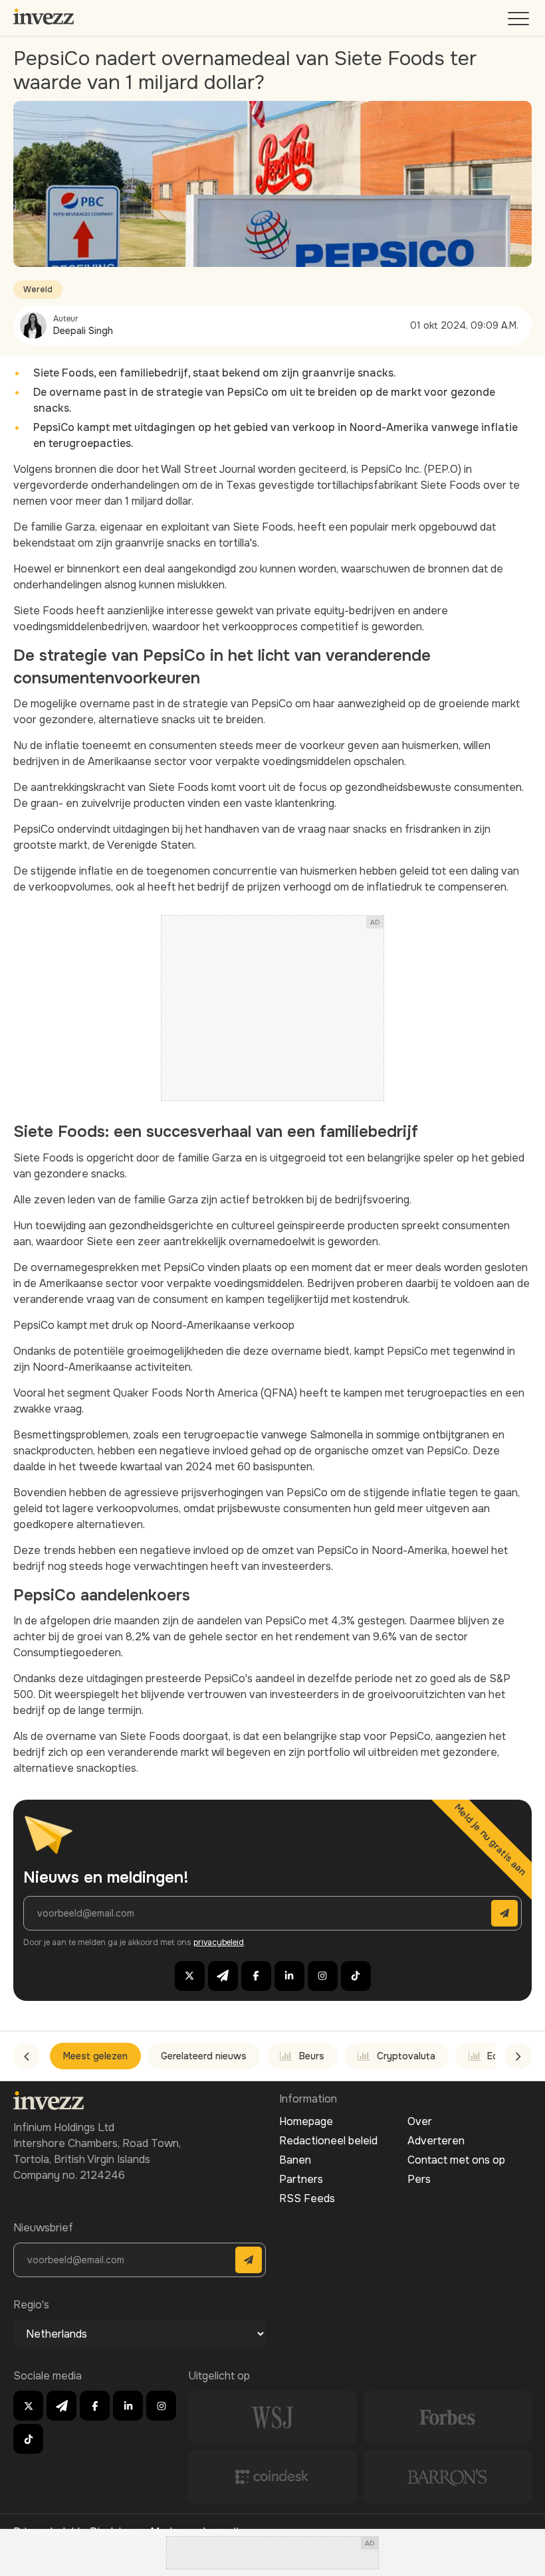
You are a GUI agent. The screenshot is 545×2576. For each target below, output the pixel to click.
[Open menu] (520, 22)
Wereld (38, 290)
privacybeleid (219, 1942)
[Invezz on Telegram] (223, 1976)
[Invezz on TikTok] (356, 1976)
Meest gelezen (95, 2056)
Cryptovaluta (406, 2056)
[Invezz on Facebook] (256, 1976)
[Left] (27, 2056)
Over (420, 2121)
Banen (295, 2160)
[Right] (518, 2056)
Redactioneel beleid (328, 2141)
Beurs (312, 2056)
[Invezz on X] (190, 1976)
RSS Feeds (307, 2198)
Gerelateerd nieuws (204, 2056)
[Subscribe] (504, 1913)
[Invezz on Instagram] (323, 1976)
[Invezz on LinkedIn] (289, 1976)
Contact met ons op (456, 2160)
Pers (419, 2179)
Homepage (306, 2121)
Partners (301, 2179)
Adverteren (436, 2141)
